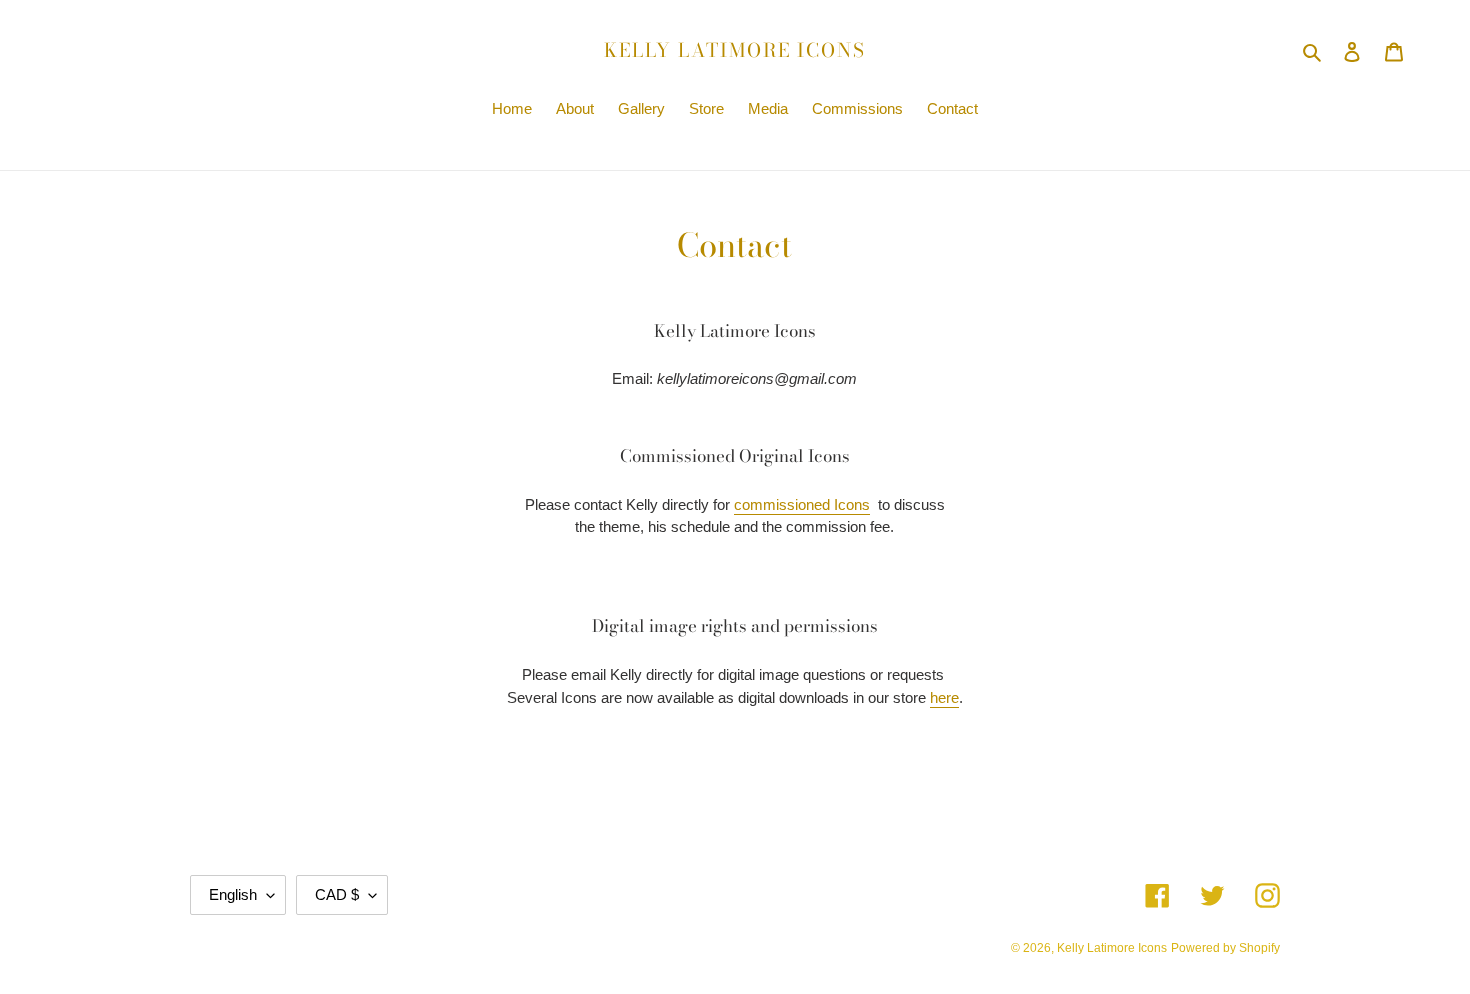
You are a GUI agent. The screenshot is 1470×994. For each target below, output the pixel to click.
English (233, 894)
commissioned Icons (802, 504)
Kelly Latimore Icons (735, 51)
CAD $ (337, 894)
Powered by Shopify (1225, 948)
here (944, 697)
